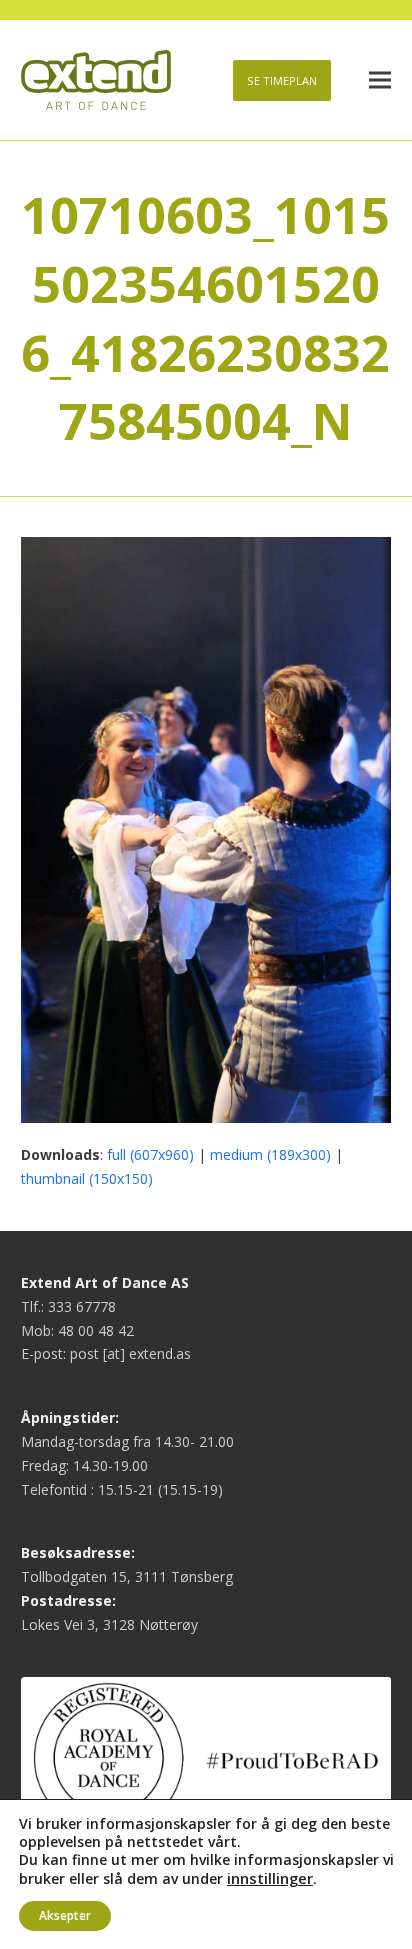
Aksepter (65, 1915)
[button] (380, 80)
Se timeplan (282, 80)
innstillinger (270, 1878)
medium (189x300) (270, 1154)
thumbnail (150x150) (87, 1178)
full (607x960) (150, 1154)
